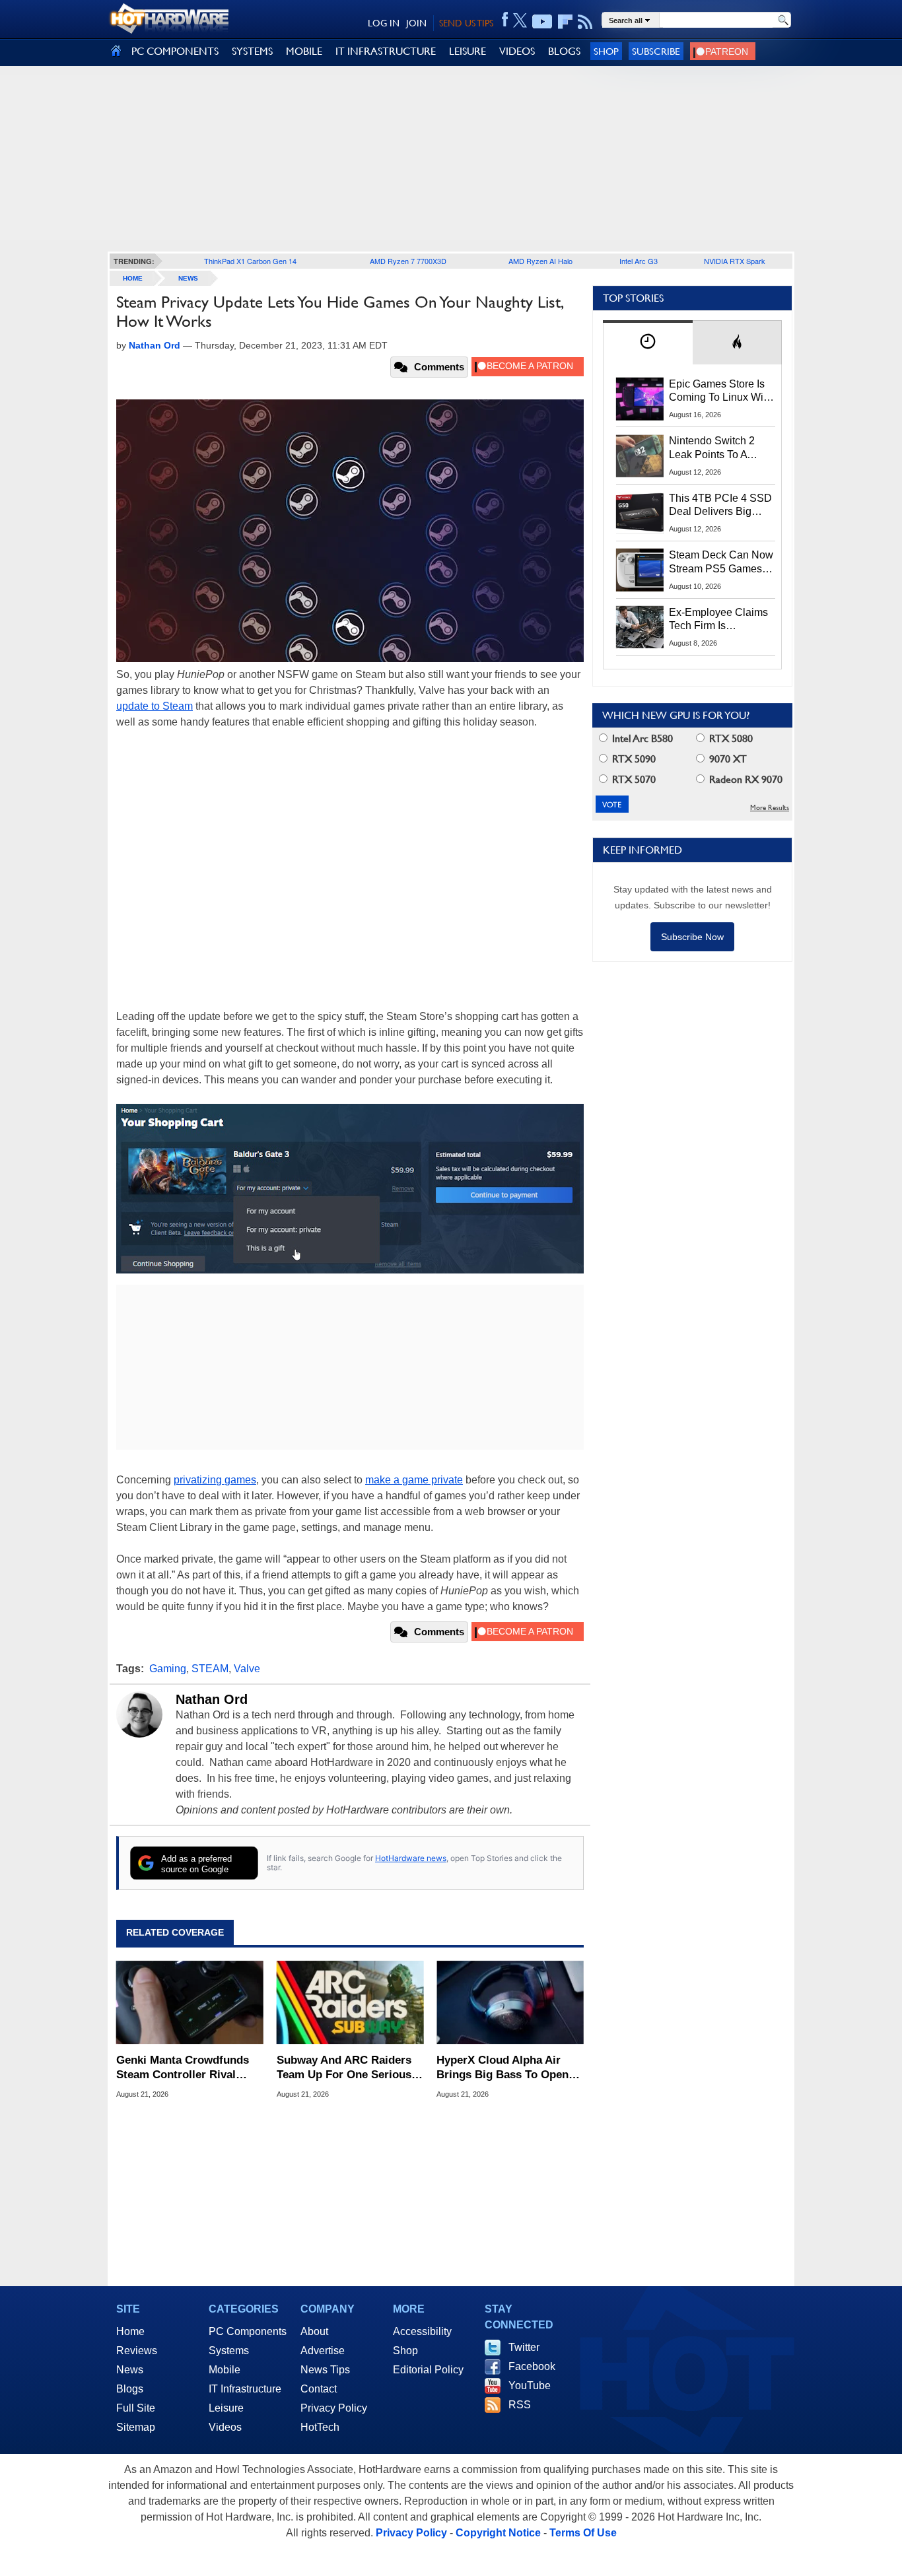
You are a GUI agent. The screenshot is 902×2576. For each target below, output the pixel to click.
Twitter (524, 2347)
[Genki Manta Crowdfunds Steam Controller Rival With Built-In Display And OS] (190, 2002)
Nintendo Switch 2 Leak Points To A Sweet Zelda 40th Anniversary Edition (715, 448)
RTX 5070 (633, 779)
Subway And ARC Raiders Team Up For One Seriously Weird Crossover (349, 2068)
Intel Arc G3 (639, 261)
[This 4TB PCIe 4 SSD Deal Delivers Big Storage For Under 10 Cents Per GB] (640, 513)
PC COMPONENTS (175, 51)
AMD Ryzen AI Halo (540, 261)
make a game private (414, 1480)
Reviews (137, 2351)
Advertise (323, 2351)
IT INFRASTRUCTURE (386, 51)
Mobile (225, 2370)
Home (130, 2331)
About (314, 2331)
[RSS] (585, 22)
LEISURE (468, 51)
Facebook (532, 2366)
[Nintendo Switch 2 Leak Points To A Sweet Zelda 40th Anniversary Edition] (640, 456)
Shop (606, 51)
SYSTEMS (252, 51)
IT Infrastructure (245, 2389)
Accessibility (422, 2331)
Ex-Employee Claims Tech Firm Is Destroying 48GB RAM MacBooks (718, 620)
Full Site (136, 2408)
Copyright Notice (498, 2533)
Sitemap (136, 2427)
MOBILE (304, 51)
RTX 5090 (633, 759)
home (133, 278)
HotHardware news (411, 1858)
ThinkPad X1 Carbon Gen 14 (250, 261)
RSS (520, 2405)
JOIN (416, 23)
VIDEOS (517, 51)
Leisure (226, 2408)
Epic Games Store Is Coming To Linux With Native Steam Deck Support (720, 391)
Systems (229, 2351)
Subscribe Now (692, 937)
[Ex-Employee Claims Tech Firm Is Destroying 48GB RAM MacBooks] (640, 627)
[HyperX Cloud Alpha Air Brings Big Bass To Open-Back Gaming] (510, 2002)
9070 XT (727, 759)
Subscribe (656, 51)
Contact (319, 2389)
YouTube (530, 2386)
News (188, 278)
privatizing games (215, 1480)
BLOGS (564, 51)
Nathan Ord (212, 1699)
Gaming (168, 1669)
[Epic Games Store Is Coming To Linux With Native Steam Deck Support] (640, 399)
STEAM (210, 1669)
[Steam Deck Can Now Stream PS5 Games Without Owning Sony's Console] (640, 570)
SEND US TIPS (466, 23)
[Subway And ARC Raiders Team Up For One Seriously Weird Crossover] (350, 2002)
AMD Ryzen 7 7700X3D (408, 261)
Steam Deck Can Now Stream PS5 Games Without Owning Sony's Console (721, 562)
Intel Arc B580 (641, 738)
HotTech (320, 2427)
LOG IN (384, 23)
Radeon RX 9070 (745, 779)
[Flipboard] (565, 22)
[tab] (648, 342)
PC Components (248, 2331)
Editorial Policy (428, 2370)
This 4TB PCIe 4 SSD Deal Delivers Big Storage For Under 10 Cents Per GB (720, 506)
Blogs (130, 2389)
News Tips (325, 2370)
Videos (225, 2427)
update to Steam (155, 706)
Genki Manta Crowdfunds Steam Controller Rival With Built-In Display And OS (183, 2068)
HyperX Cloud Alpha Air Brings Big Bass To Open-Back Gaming (504, 2068)
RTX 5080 (730, 738)
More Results (770, 808)
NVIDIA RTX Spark (735, 261)
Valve (247, 1669)
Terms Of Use (583, 2533)
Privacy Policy (334, 2408)
